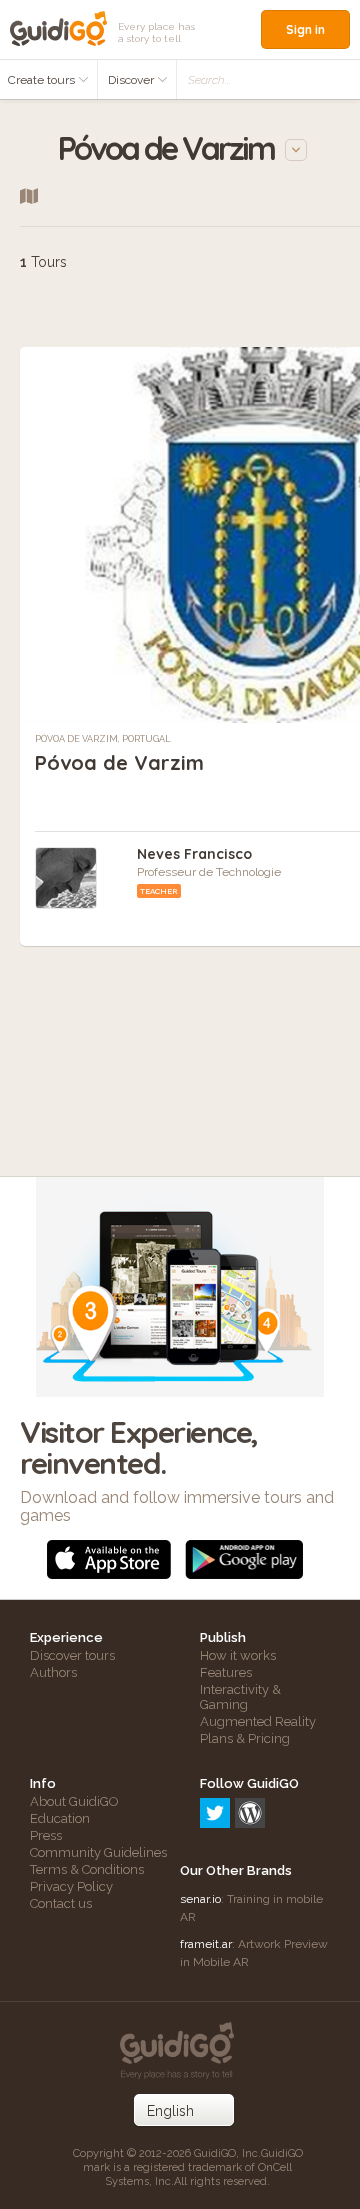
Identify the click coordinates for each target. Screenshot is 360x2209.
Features (226, 1672)
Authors (53, 1672)
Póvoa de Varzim (119, 762)
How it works (238, 1655)
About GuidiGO (74, 1801)
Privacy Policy (71, 1886)
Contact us (61, 1903)
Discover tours (72, 1655)
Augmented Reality (258, 1721)
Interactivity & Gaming (240, 1697)
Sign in (305, 29)
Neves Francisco (194, 854)
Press (46, 1835)
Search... (209, 80)
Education (60, 1818)
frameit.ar (206, 1944)
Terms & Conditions (87, 1869)
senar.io (200, 1899)
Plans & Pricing (245, 1738)
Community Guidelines (98, 1852)
